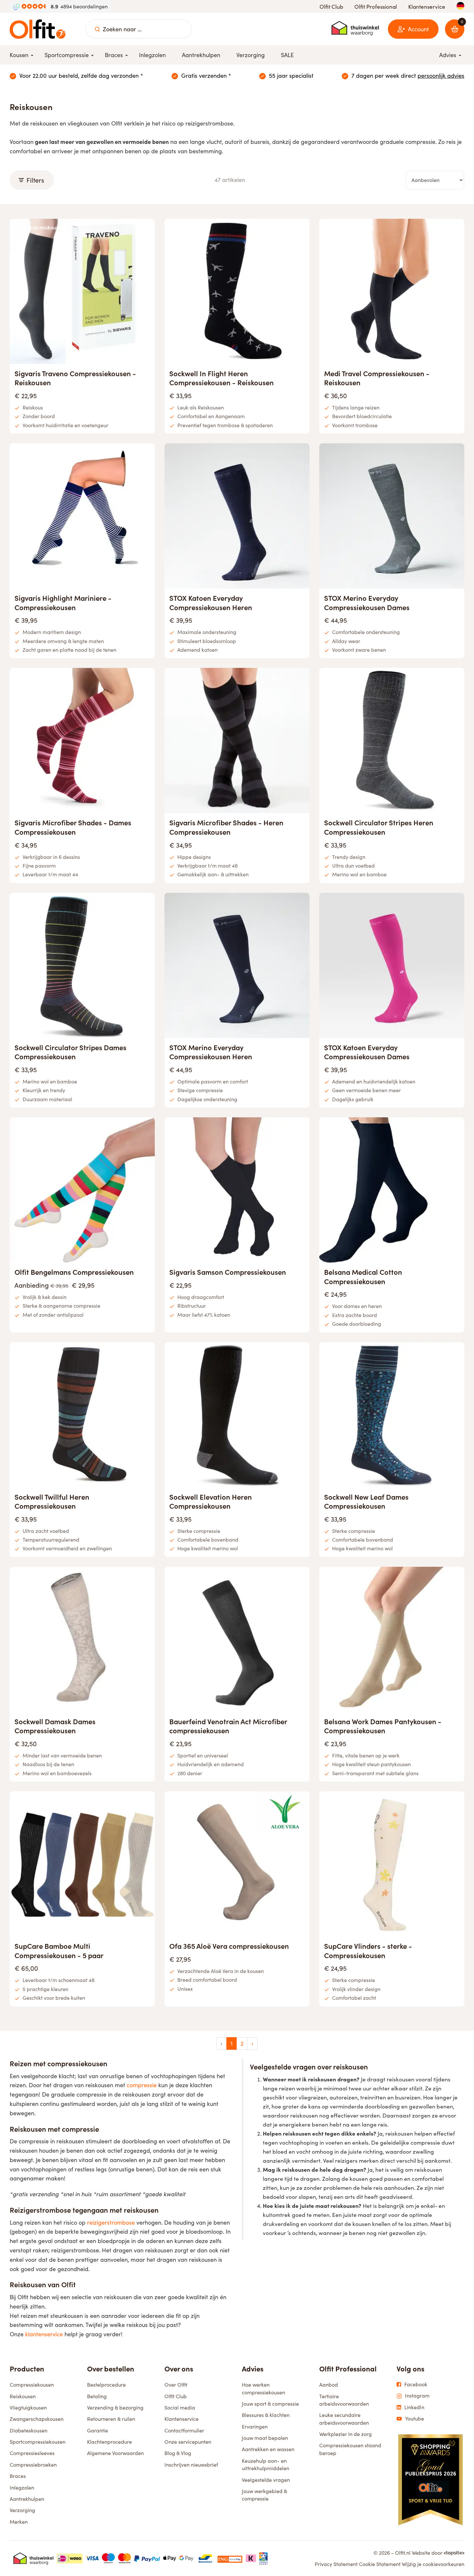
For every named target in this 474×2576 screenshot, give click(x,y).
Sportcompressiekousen (38, 2442)
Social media (180, 2407)
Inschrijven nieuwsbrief (191, 2465)
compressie (142, 2085)
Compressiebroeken (33, 2465)
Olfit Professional (376, 7)
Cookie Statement (380, 2564)
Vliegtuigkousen (28, 2407)
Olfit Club (331, 7)
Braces (18, 2476)
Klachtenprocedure (109, 2442)
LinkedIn (414, 2407)
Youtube (415, 2419)
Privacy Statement (336, 2564)
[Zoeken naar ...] (97, 29)
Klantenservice (427, 7)
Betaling (97, 2396)
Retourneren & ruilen (111, 2419)
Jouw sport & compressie (270, 2404)
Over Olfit (176, 2385)
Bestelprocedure (106, 2385)
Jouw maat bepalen (265, 2438)
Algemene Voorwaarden (115, 2453)
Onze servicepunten (188, 2442)
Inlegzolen (22, 2487)
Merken (19, 2522)
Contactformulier (184, 2430)
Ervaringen (255, 2426)
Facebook (416, 2384)
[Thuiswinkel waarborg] (355, 28)
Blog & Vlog (178, 2453)
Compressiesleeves (32, 2453)
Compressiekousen (32, 2385)
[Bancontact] (205, 2558)
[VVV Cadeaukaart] (263, 2558)
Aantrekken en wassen (268, 2449)
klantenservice (44, 2334)
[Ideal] (70, 2558)
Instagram (417, 2396)
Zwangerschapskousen (37, 2419)
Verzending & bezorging (115, 2407)
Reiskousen (23, 2396)
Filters (35, 180)
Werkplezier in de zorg (346, 2434)
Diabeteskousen (29, 2430)
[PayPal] (147, 2558)
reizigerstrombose (111, 2222)
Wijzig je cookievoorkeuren (433, 2564)
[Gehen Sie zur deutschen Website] (460, 6)
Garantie (98, 2430)
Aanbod (329, 2385)
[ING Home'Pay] (230, 2558)
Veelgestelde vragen (266, 2480)
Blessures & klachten (266, 2415)
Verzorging (22, 2510)
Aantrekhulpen (27, 2499)
